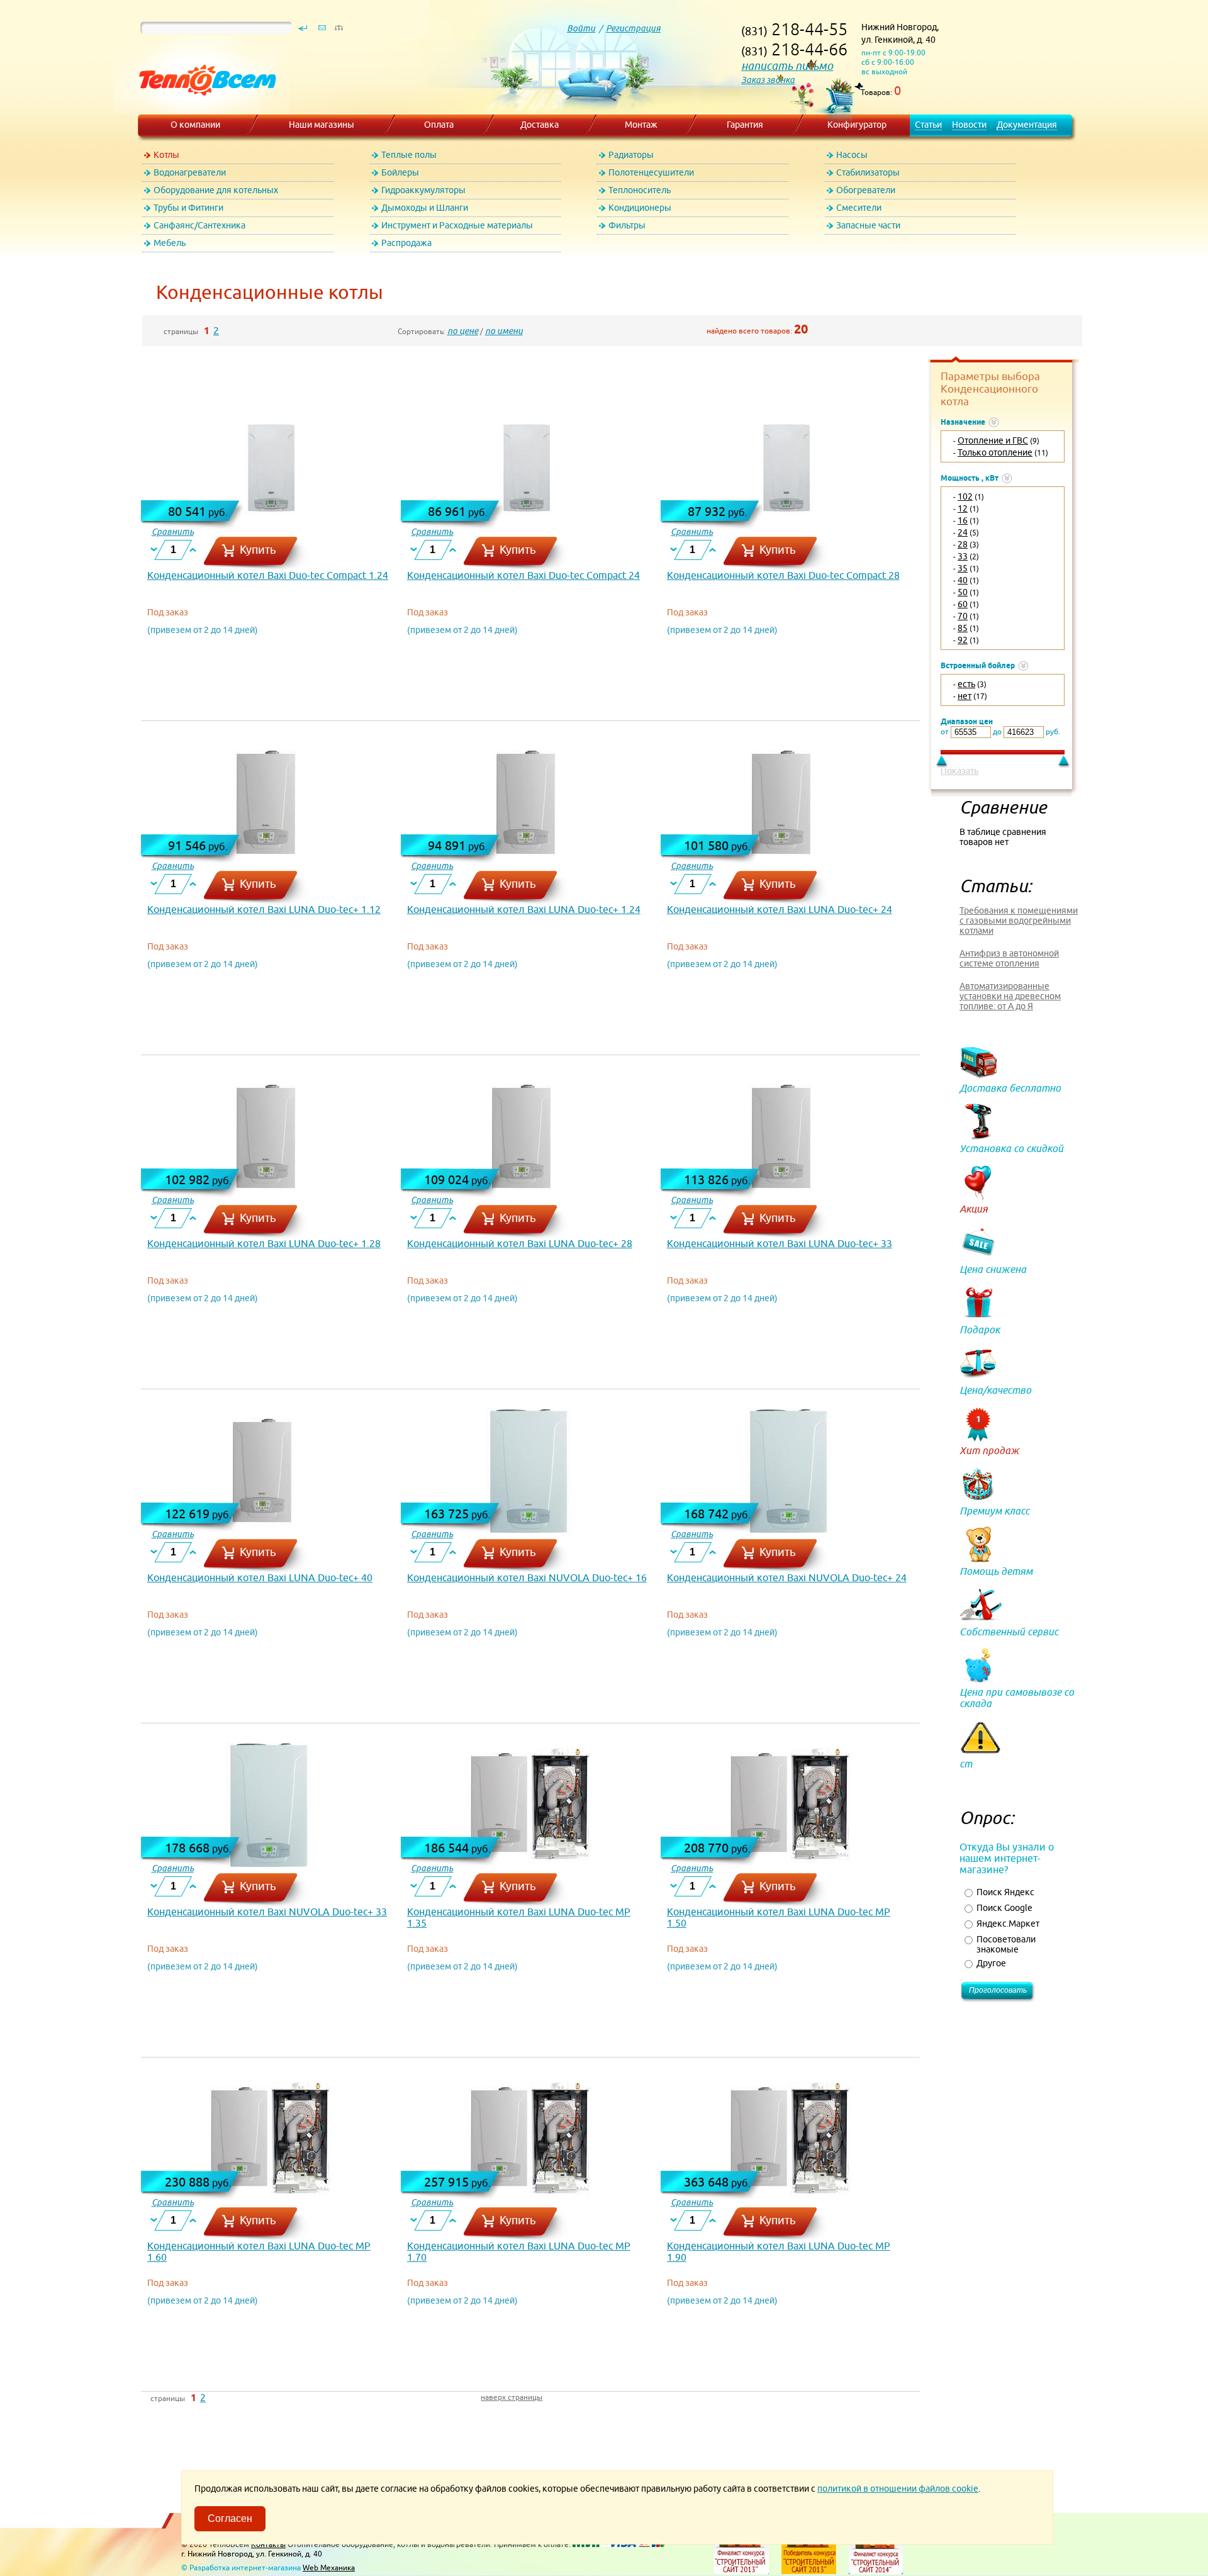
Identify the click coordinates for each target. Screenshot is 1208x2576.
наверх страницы (512, 2397)
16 (963, 520)
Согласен (230, 2518)
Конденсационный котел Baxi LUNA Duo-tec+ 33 (780, 1243)
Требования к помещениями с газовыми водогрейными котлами (1019, 921)
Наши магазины (322, 125)
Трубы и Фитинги (188, 208)
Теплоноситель (640, 190)
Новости (969, 125)
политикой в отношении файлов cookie (898, 2489)
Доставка (540, 125)
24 (963, 532)
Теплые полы (409, 155)
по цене (463, 331)
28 (963, 544)
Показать (959, 771)
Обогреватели (866, 190)
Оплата (439, 125)
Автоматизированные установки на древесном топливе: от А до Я (1010, 996)
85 (963, 628)
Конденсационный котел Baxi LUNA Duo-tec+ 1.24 (524, 909)
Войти (581, 28)
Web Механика (329, 2568)
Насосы (852, 155)
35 (963, 568)
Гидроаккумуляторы (423, 190)
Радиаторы (631, 155)
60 (963, 604)
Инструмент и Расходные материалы (457, 225)
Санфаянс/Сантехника (199, 225)
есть (966, 684)
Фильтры (627, 225)
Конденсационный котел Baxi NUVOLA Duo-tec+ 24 (787, 1577)
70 (963, 616)
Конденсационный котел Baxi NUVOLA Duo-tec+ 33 (267, 1912)
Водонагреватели (190, 172)
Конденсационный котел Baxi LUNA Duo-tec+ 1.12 (264, 909)
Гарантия (745, 125)
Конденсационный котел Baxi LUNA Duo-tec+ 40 (260, 1577)
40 (963, 580)
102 (965, 496)
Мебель (170, 243)
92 (963, 640)
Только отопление (995, 452)
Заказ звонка (768, 80)
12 (963, 508)
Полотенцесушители (651, 172)
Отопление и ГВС (993, 440)
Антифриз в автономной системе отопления (1009, 958)
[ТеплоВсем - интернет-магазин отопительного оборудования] (203, 108)
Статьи (928, 125)
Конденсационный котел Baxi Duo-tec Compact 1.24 (268, 575)
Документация (1027, 125)
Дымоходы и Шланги (425, 208)
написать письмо (787, 66)
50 (963, 592)
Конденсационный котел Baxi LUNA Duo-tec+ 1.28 (264, 1243)
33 (963, 556)
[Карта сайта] (338, 31)
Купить (258, 550)
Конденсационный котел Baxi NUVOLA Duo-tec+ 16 (527, 1577)
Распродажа (406, 243)
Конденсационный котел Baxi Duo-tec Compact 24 (523, 575)
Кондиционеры (640, 208)
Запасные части (868, 225)
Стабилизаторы (868, 172)
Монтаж (641, 125)
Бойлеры (400, 172)
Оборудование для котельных (216, 190)
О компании (195, 125)
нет (965, 696)
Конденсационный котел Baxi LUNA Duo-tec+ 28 (520, 1243)
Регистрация (633, 28)
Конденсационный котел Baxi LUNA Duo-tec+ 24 (780, 909)
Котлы (166, 155)
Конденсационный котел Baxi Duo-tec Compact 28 (783, 575)
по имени (504, 331)
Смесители (859, 208)
